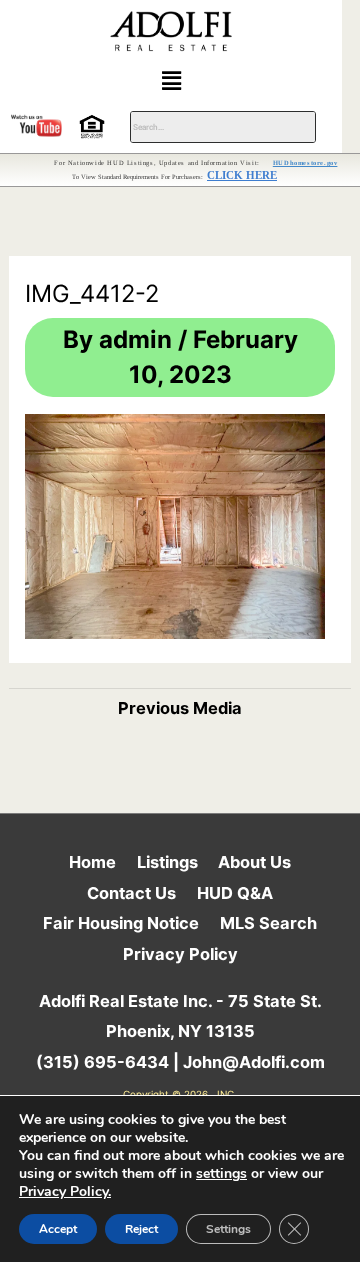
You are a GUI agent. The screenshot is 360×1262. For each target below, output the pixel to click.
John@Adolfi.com (254, 1062)
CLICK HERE (242, 175)
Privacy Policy (180, 954)
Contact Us (131, 893)
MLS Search (268, 923)
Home (92, 862)
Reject (141, 1229)
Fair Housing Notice (121, 923)
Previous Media (180, 708)
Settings (228, 1229)
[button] (171, 80)
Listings (167, 862)
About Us (254, 862)
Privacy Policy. (65, 1191)
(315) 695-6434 (102, 1062)
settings (221, 1174)
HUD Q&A (235, 893)
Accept (58, 1229)
